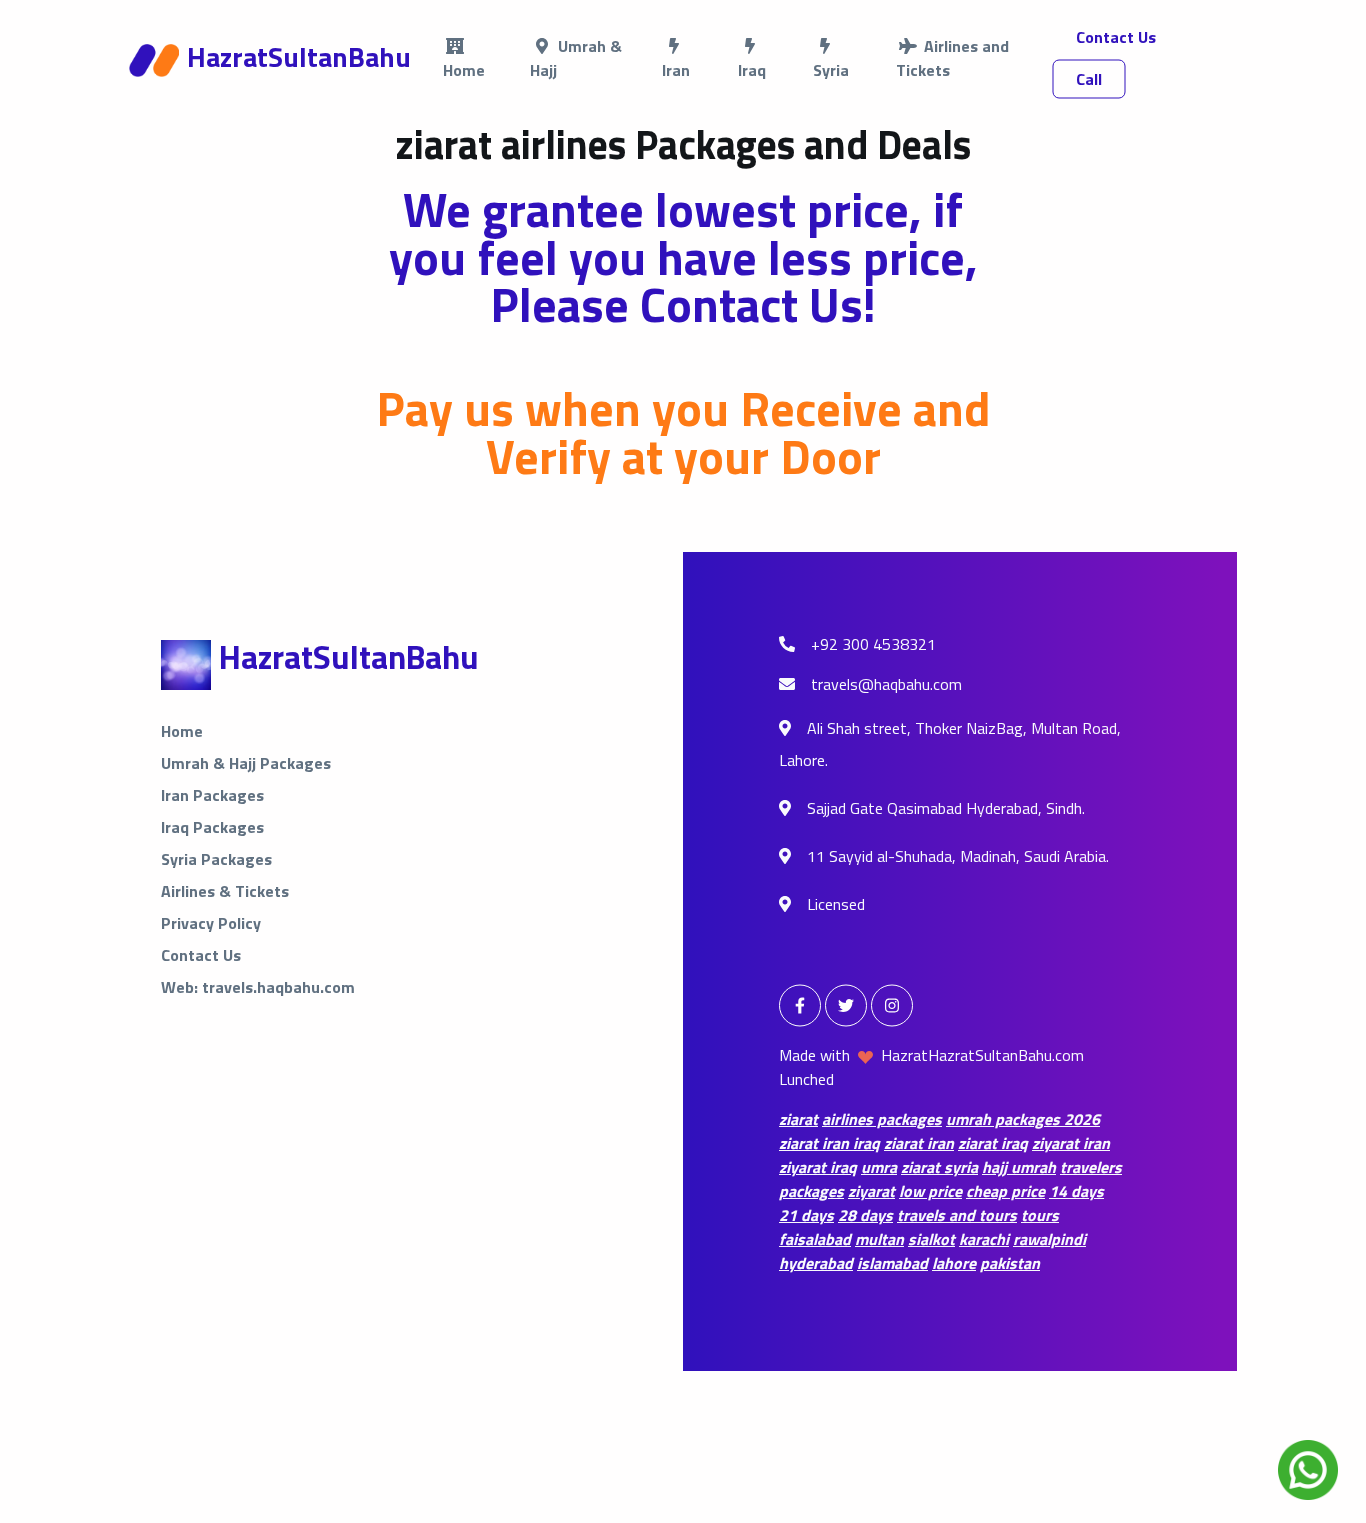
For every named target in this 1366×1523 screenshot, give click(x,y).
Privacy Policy (211, 923)
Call (1089, 79)
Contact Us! (758, 304)
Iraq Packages (212, 827)
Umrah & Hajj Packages (246, 763)
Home (182, 731)
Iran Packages (212, 795)
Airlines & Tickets (225, 891)
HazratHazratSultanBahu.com (982, 1055)
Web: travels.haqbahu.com (258, 987)
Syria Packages (216, 859)
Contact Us (1116, 37)
